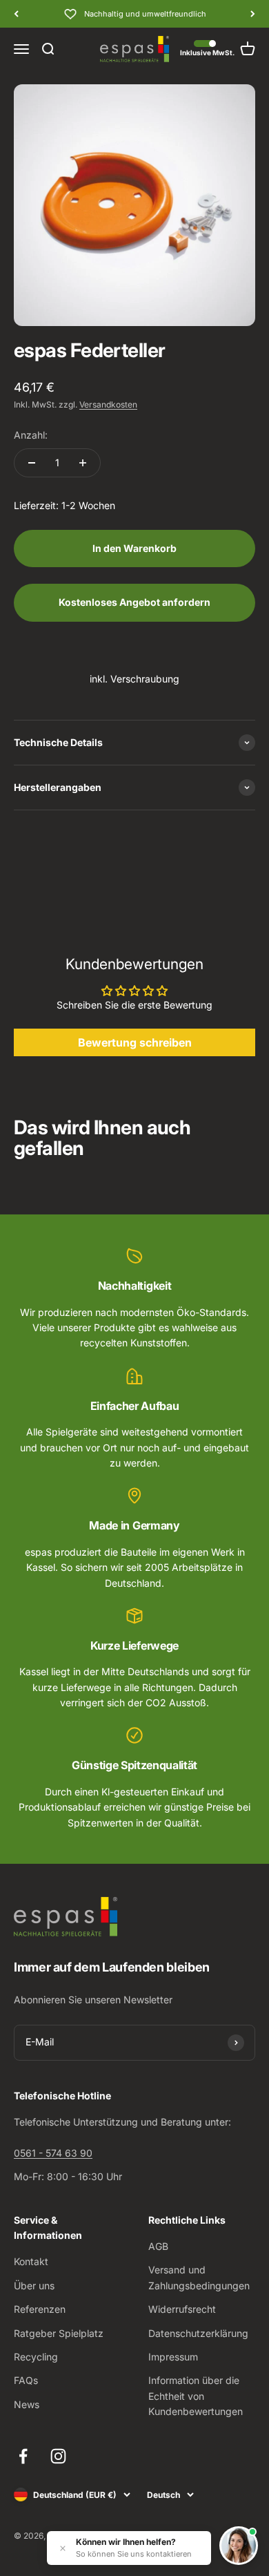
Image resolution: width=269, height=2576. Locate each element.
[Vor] (253, 14)
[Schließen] (63, 2548)
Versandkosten (108, 404)
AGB (158, 2246)
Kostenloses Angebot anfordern (134, 602)
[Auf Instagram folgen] (58, 2456)
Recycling (36, 2357)
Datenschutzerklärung (198, 2333)
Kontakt (31, 2261)
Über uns (34, 2286)
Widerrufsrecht (182, 2309)
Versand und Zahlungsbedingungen (199, 2277)
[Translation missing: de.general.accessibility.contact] (239, 2546)
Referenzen (40, 2309)
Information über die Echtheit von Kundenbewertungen (196, 2396)
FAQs (26, 2380)
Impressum (173, 2357)
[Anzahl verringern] (32, 463)
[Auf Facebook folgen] (23, 2456)
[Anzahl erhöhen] (83, 463)
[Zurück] (16, 14)
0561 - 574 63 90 (53, 2153)
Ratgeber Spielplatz (59, 2333)
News (27, 2404)
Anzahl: (31, 435)
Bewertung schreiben (135, 1042)
